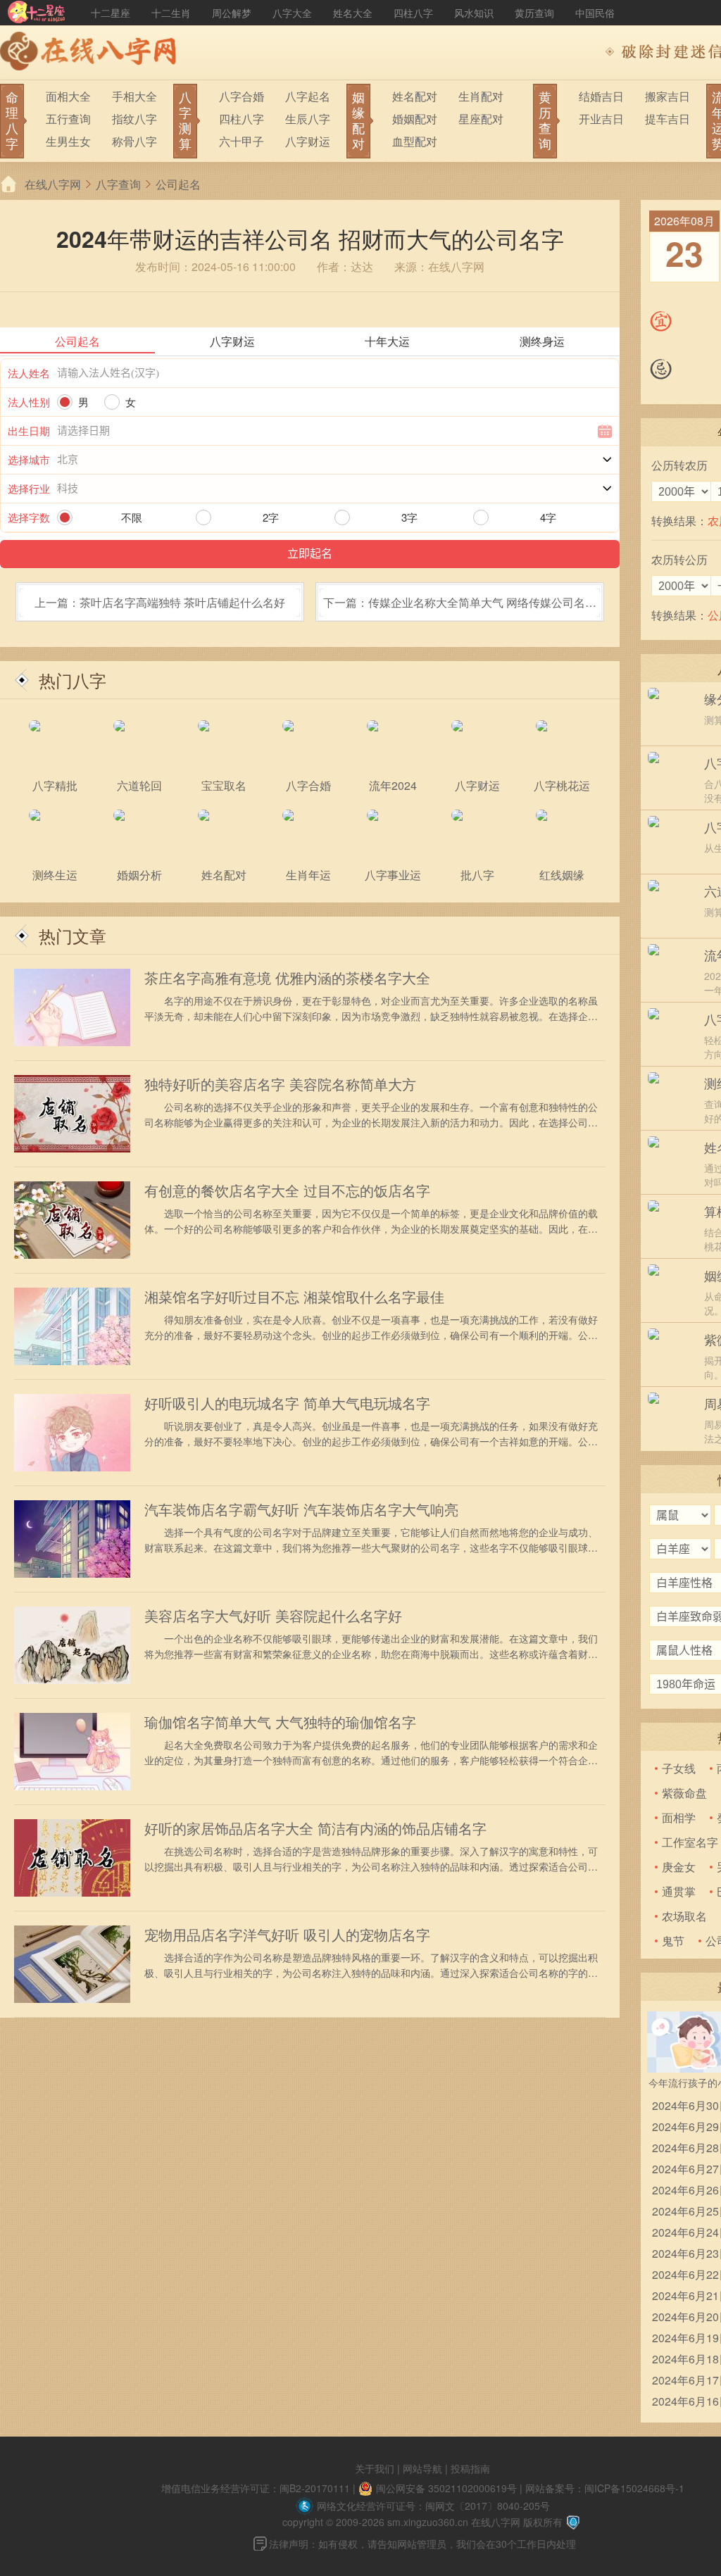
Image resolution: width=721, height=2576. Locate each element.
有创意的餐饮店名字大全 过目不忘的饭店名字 (287, 1190)
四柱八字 (413, 13)
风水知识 (474, 13)
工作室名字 (690, 1842)
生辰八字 (308, 119)
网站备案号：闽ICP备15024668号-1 (605, 2488)
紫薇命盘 (684, 1793)
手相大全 (134, 96)
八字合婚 (242, 96)
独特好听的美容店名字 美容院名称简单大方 (280, 1084)
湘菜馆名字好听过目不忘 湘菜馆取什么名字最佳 (294, 1297)
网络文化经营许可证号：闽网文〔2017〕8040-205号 (433, 2506)
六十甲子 (242, 141)
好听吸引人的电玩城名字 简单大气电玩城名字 (287, 1403)
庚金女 (679, 1867)
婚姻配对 (415, 119)
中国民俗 (595, 13)
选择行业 (29, 488)
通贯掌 (679, 1891)
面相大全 (68, 96)
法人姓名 (29, 373)
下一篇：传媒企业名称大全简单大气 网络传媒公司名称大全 (460, 607)
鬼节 (673, 1941)
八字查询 (118, 184)
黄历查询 (534, 13)
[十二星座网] (37, 13)
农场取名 (684, 1916)
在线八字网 (53, 184)
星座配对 (481, 119)
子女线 (679, 1768)
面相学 (679, 1817)
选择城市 (29, 459)
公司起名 (178, 184)
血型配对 (415, 141)
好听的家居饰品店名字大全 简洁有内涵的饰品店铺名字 (315, 1828)
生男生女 (68, 141)
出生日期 (29, 431)
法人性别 (29, 402)
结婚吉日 (601, 96)
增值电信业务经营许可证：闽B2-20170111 (256, 2488)
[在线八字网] (92, 53)
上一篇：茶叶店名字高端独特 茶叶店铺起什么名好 (160, 602)
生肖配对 (481, 96)
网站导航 (422, 2468)
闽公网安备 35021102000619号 (446, 2488)
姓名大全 (353, 13)
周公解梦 (232, 13)
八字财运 (308, 141)
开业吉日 (601, 119)
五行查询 (68, 119)
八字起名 (308, 96)
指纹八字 (134, 119)
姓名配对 (415, 96)
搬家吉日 (667, 96)
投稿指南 (470, 2468)
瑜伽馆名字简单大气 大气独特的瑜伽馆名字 (280, 1722)
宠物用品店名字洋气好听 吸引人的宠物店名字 (287, 1935)
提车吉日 (667, 119)
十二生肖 (171, 13)
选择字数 (29, 517)
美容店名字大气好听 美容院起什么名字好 (273, 1616)
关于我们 (375, 2468)
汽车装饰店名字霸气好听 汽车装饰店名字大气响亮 (301, 1509)
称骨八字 (134, 141)
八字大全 (292, 13)
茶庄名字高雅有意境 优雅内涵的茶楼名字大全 (287, 978)
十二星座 (111, 13)
